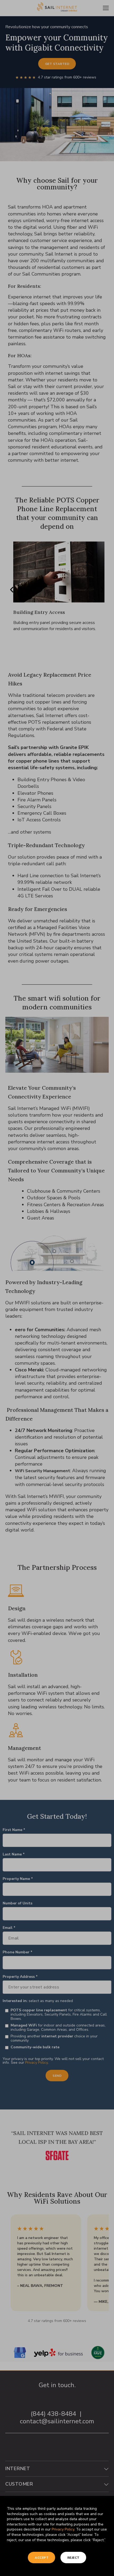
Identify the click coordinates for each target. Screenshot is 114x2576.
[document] (57, 1288)
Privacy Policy (63, 2529)
